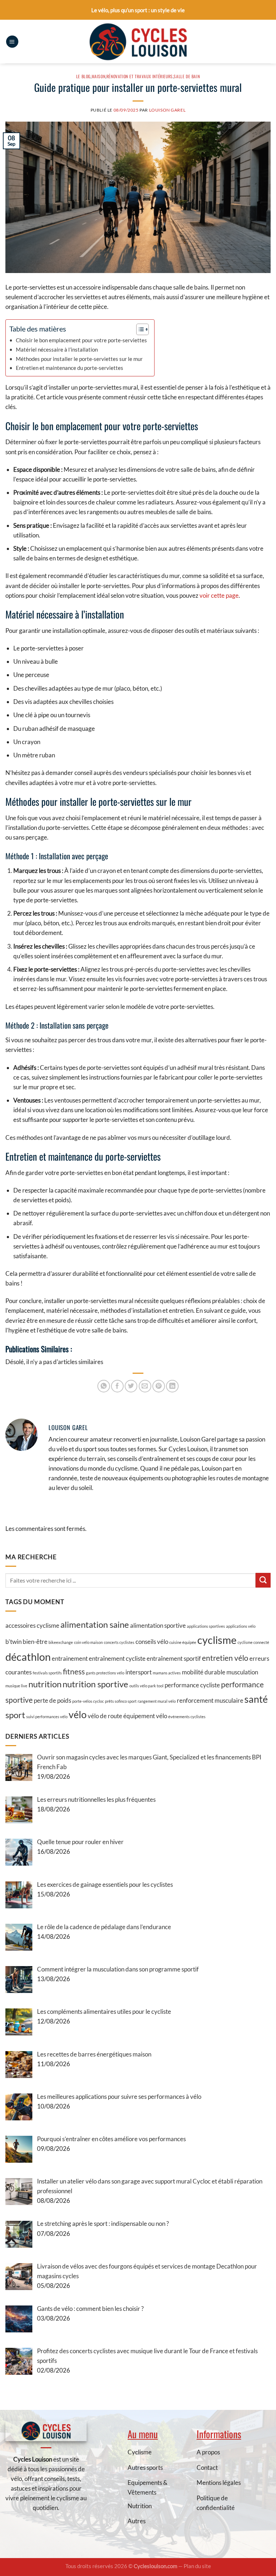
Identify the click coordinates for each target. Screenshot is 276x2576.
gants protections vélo (105, 1673)
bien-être (35, 1642)
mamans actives (167, 1673)
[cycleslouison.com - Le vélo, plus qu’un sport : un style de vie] (138, 42)
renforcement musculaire (210, 1700)
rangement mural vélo (157, 1701)
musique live (16, 1686)
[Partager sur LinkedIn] (172, 1386)
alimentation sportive (158, 1625)
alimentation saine (95, 1624)
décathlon (28, 1657)
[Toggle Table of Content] (139, 329)
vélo (78, 1714)
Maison (99, 76)
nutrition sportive (95, 1684)
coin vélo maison (88, 1642)
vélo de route (105, 1716)
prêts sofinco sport (121, 1701)
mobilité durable (204, 1672)
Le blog (83, 76)
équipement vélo (145, 1716)
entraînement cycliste (117, 1658)
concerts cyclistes (119, 1642)
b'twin (13, 1642)
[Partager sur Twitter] (131, 1386)
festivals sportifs (47, 1673)
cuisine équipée (183, 1642)
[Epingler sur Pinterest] (159, 1386)
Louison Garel (167, 110)
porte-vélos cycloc (88, 1701)
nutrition (45, 1684)
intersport (139, 1672)
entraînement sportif (174, 1658)
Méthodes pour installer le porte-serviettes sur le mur (79, 359)
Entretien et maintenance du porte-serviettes (70, 368)
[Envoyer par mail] (145, 1386)
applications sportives (206, 1626)
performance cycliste (192, 1685)
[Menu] (12, 42)
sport (15, 1715)
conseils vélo (152, 1642)
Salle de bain (187, 76)
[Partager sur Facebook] (117, 1386)
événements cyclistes (187, 1717)
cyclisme (217, 1640)
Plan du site (197, 2566)
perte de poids (52, 1700)
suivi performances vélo (47, 1717)
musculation (242, 1672)
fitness (74, 1671)
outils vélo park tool (146, 1686)
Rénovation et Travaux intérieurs (140, 76)
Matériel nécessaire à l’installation (57, 349)
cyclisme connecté (253, 1642)
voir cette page (219, 595)
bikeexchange (61, 1642)
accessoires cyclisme (32, 1625)
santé (256, 1699)
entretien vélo (225, 1658)
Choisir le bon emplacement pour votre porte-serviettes (81, 340)
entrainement (70, 1658)
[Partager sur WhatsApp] (104, 1386)
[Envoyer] (263, 1580)
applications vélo (241, 1626)
